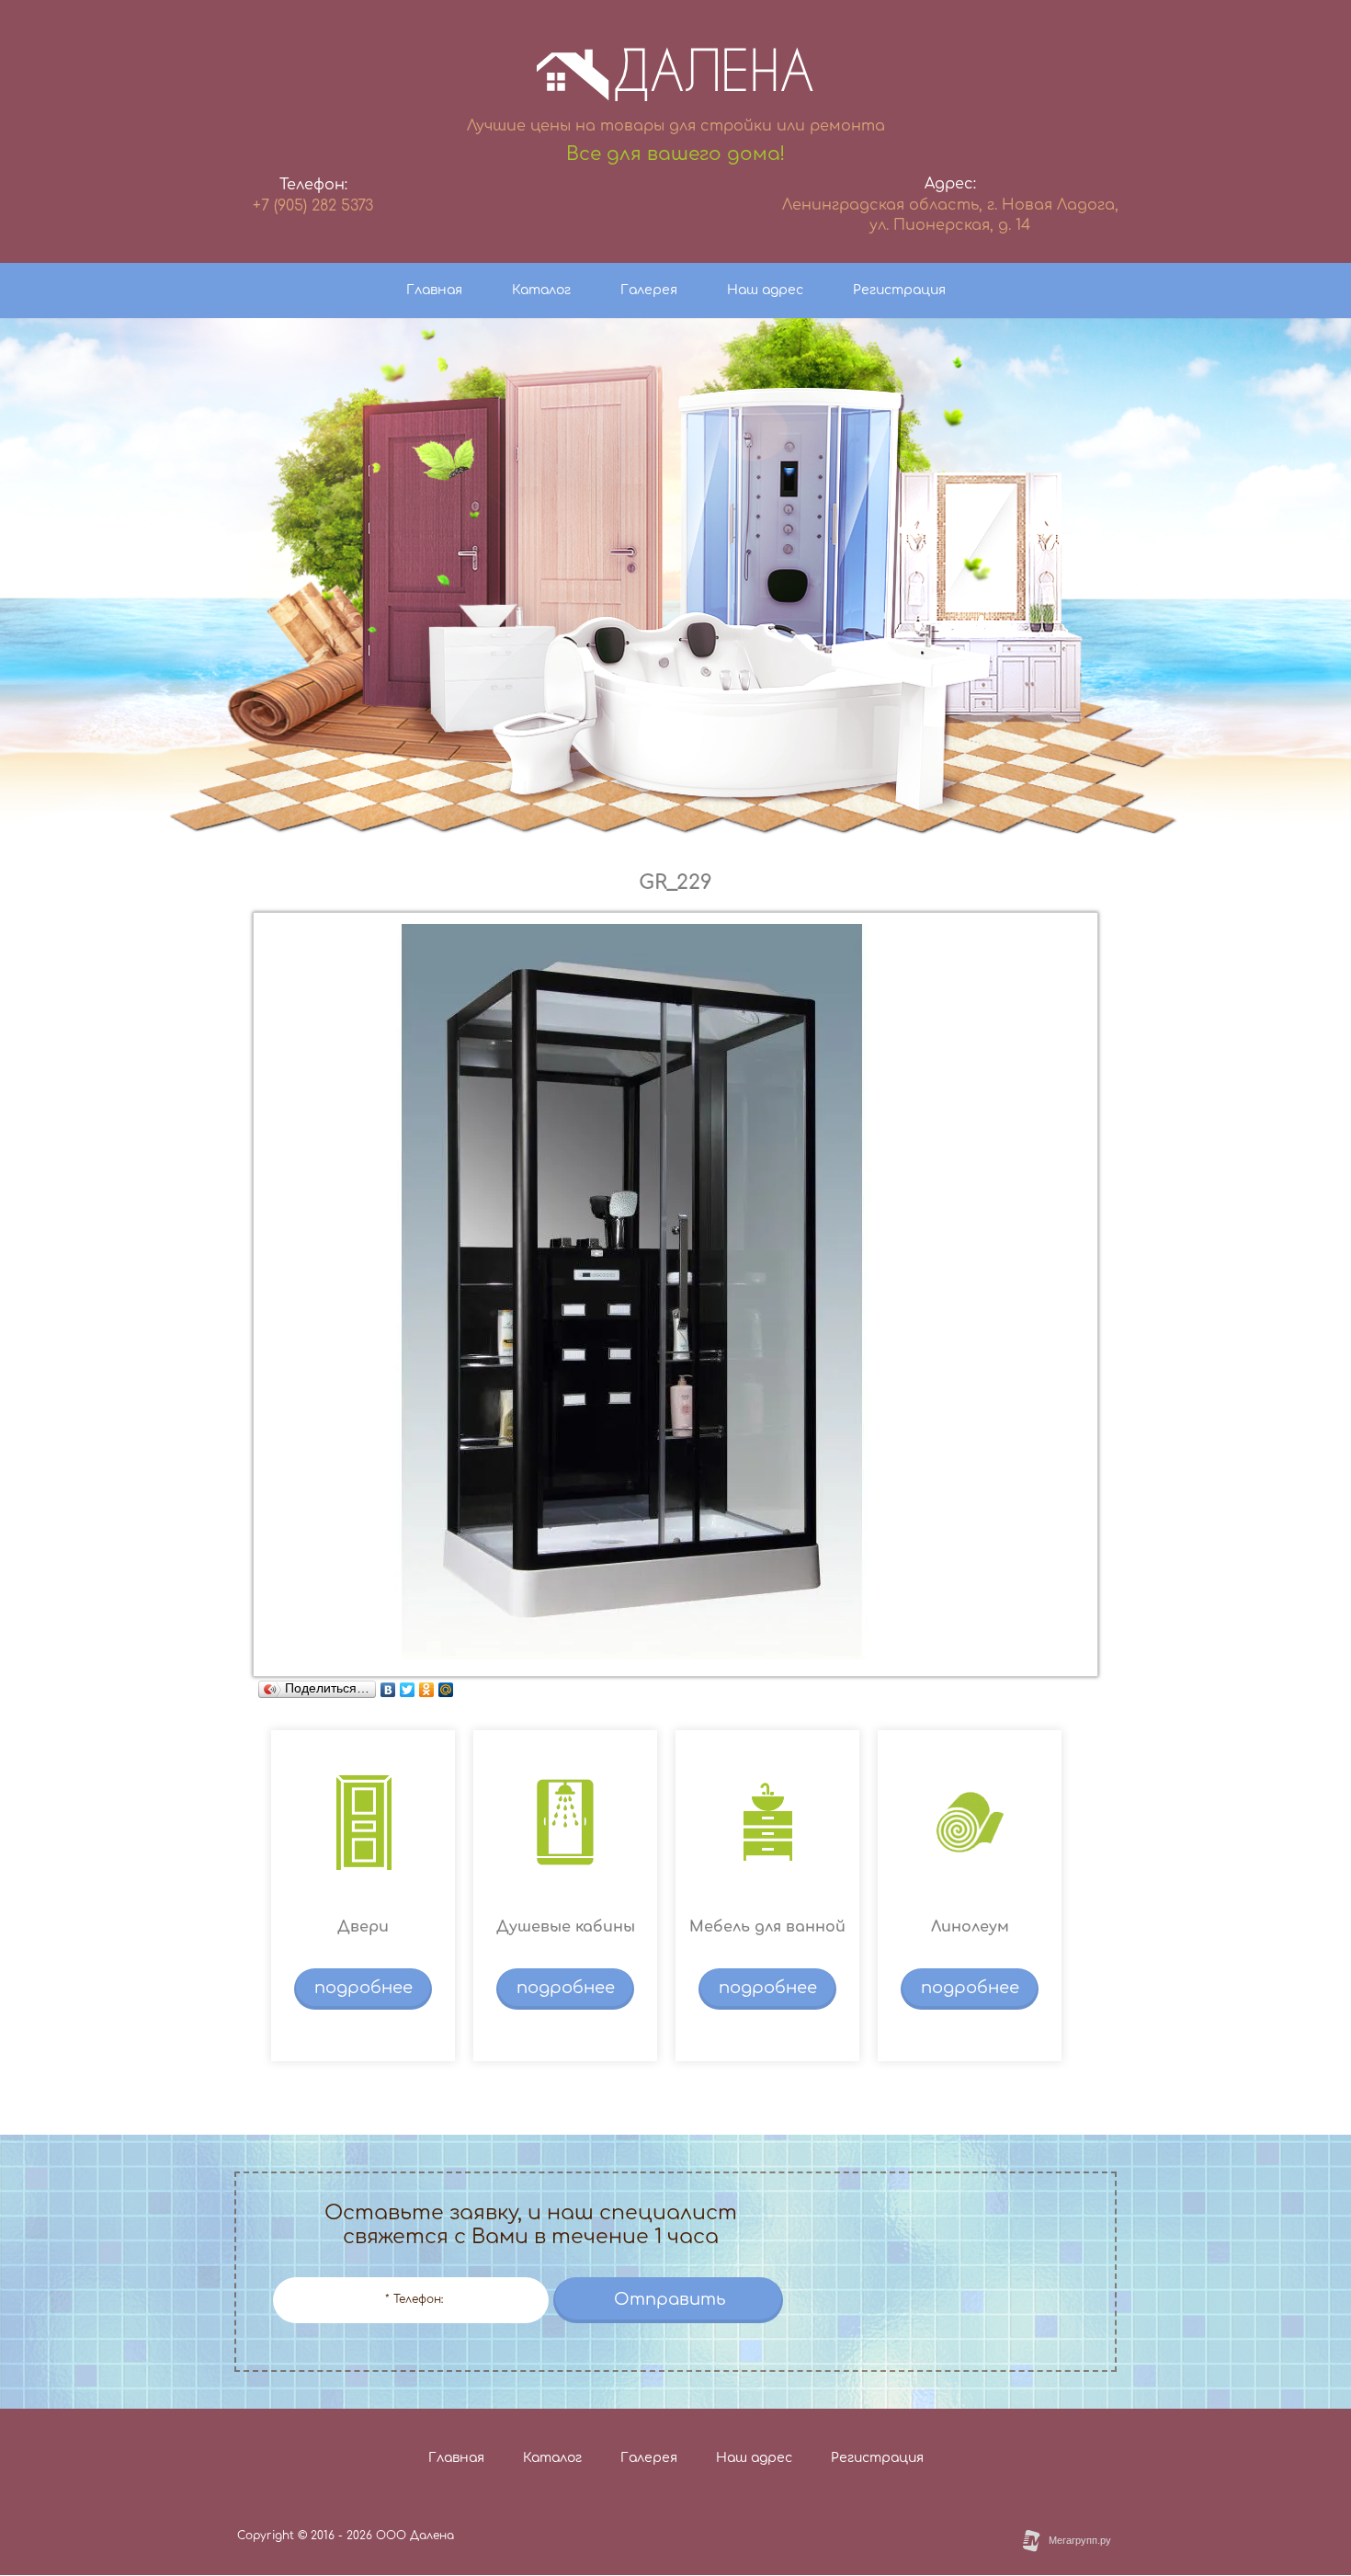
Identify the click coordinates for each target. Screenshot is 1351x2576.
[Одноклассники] (427, 1690)
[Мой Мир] (446, 1690)
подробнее (363, 1988)
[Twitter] (408, 1690)
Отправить (670, 2299)
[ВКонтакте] (388, 1690)
